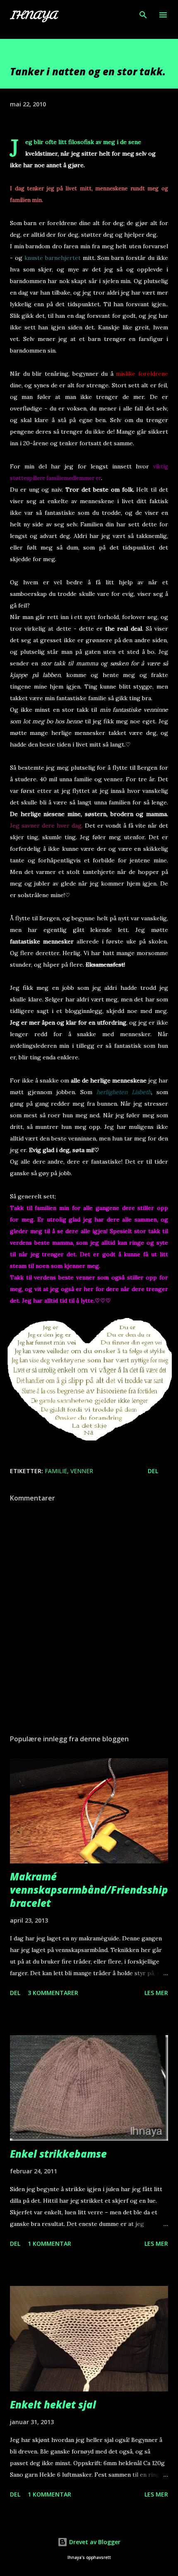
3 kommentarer (53, 1993)
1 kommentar (49, 2243)
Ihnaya (33, 15)
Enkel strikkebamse (58, 2154)
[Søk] (143, 15)
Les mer (156, 1993)
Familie (56, 1471)
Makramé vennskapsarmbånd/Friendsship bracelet (89, 1890)
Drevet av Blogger (94, 2542)
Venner (82, 1471)
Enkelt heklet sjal (53, 2404)
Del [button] (153, 1471)
